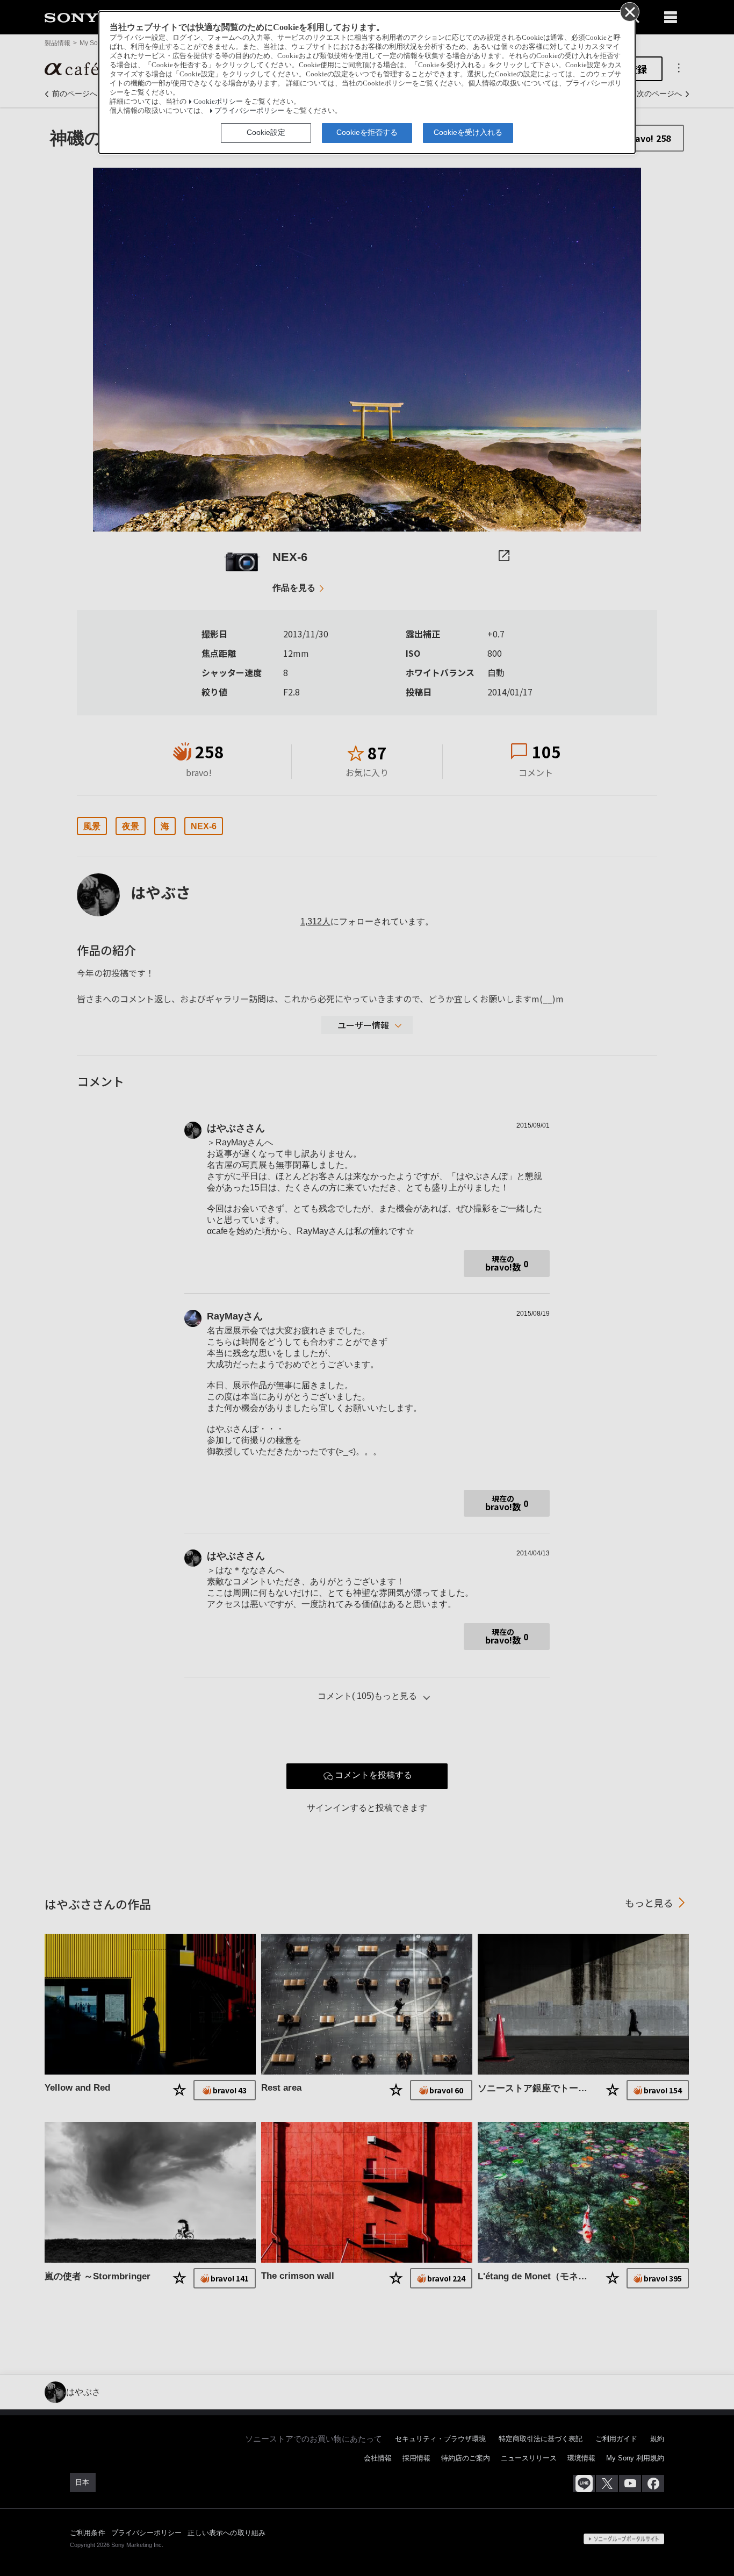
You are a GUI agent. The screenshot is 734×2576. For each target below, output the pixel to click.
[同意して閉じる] (629, 11)
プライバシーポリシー (249, 111)
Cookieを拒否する (367, 132)
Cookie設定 (266, 132)
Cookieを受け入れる (468, 132)
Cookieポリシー (218, 102)
